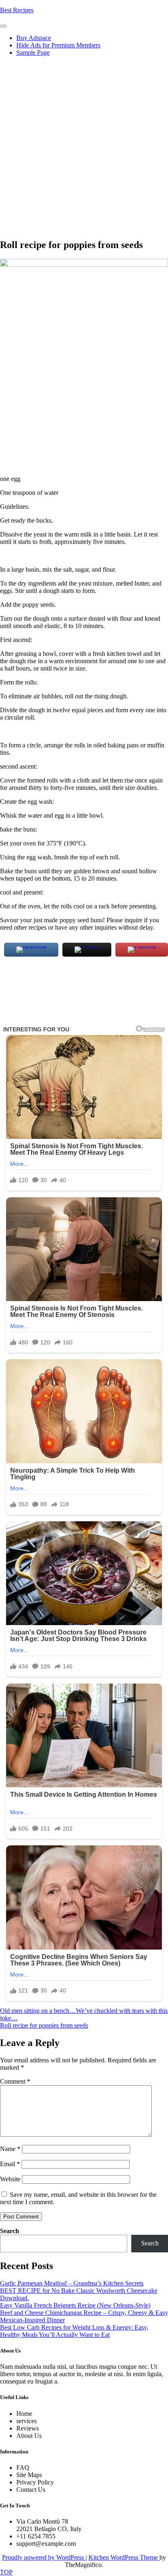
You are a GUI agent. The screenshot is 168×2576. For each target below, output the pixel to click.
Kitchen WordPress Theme (124, 2557)
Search (10, 2231)
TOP (6, 2572)
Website (10, 2179)
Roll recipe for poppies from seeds (44, 2025)
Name (10, 2149)
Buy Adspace (34, 38)
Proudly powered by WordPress (44, 2557)
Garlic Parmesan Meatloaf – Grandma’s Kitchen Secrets (72, 2283)
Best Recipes (17, 10)
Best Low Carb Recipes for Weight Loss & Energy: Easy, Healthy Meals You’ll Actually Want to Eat (74, 2331)
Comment (15, 2081)
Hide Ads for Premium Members (58, 45)
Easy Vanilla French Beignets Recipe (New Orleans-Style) (75, 2305)
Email (10, 2164)
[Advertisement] (84, 147)
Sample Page (33, 53)
